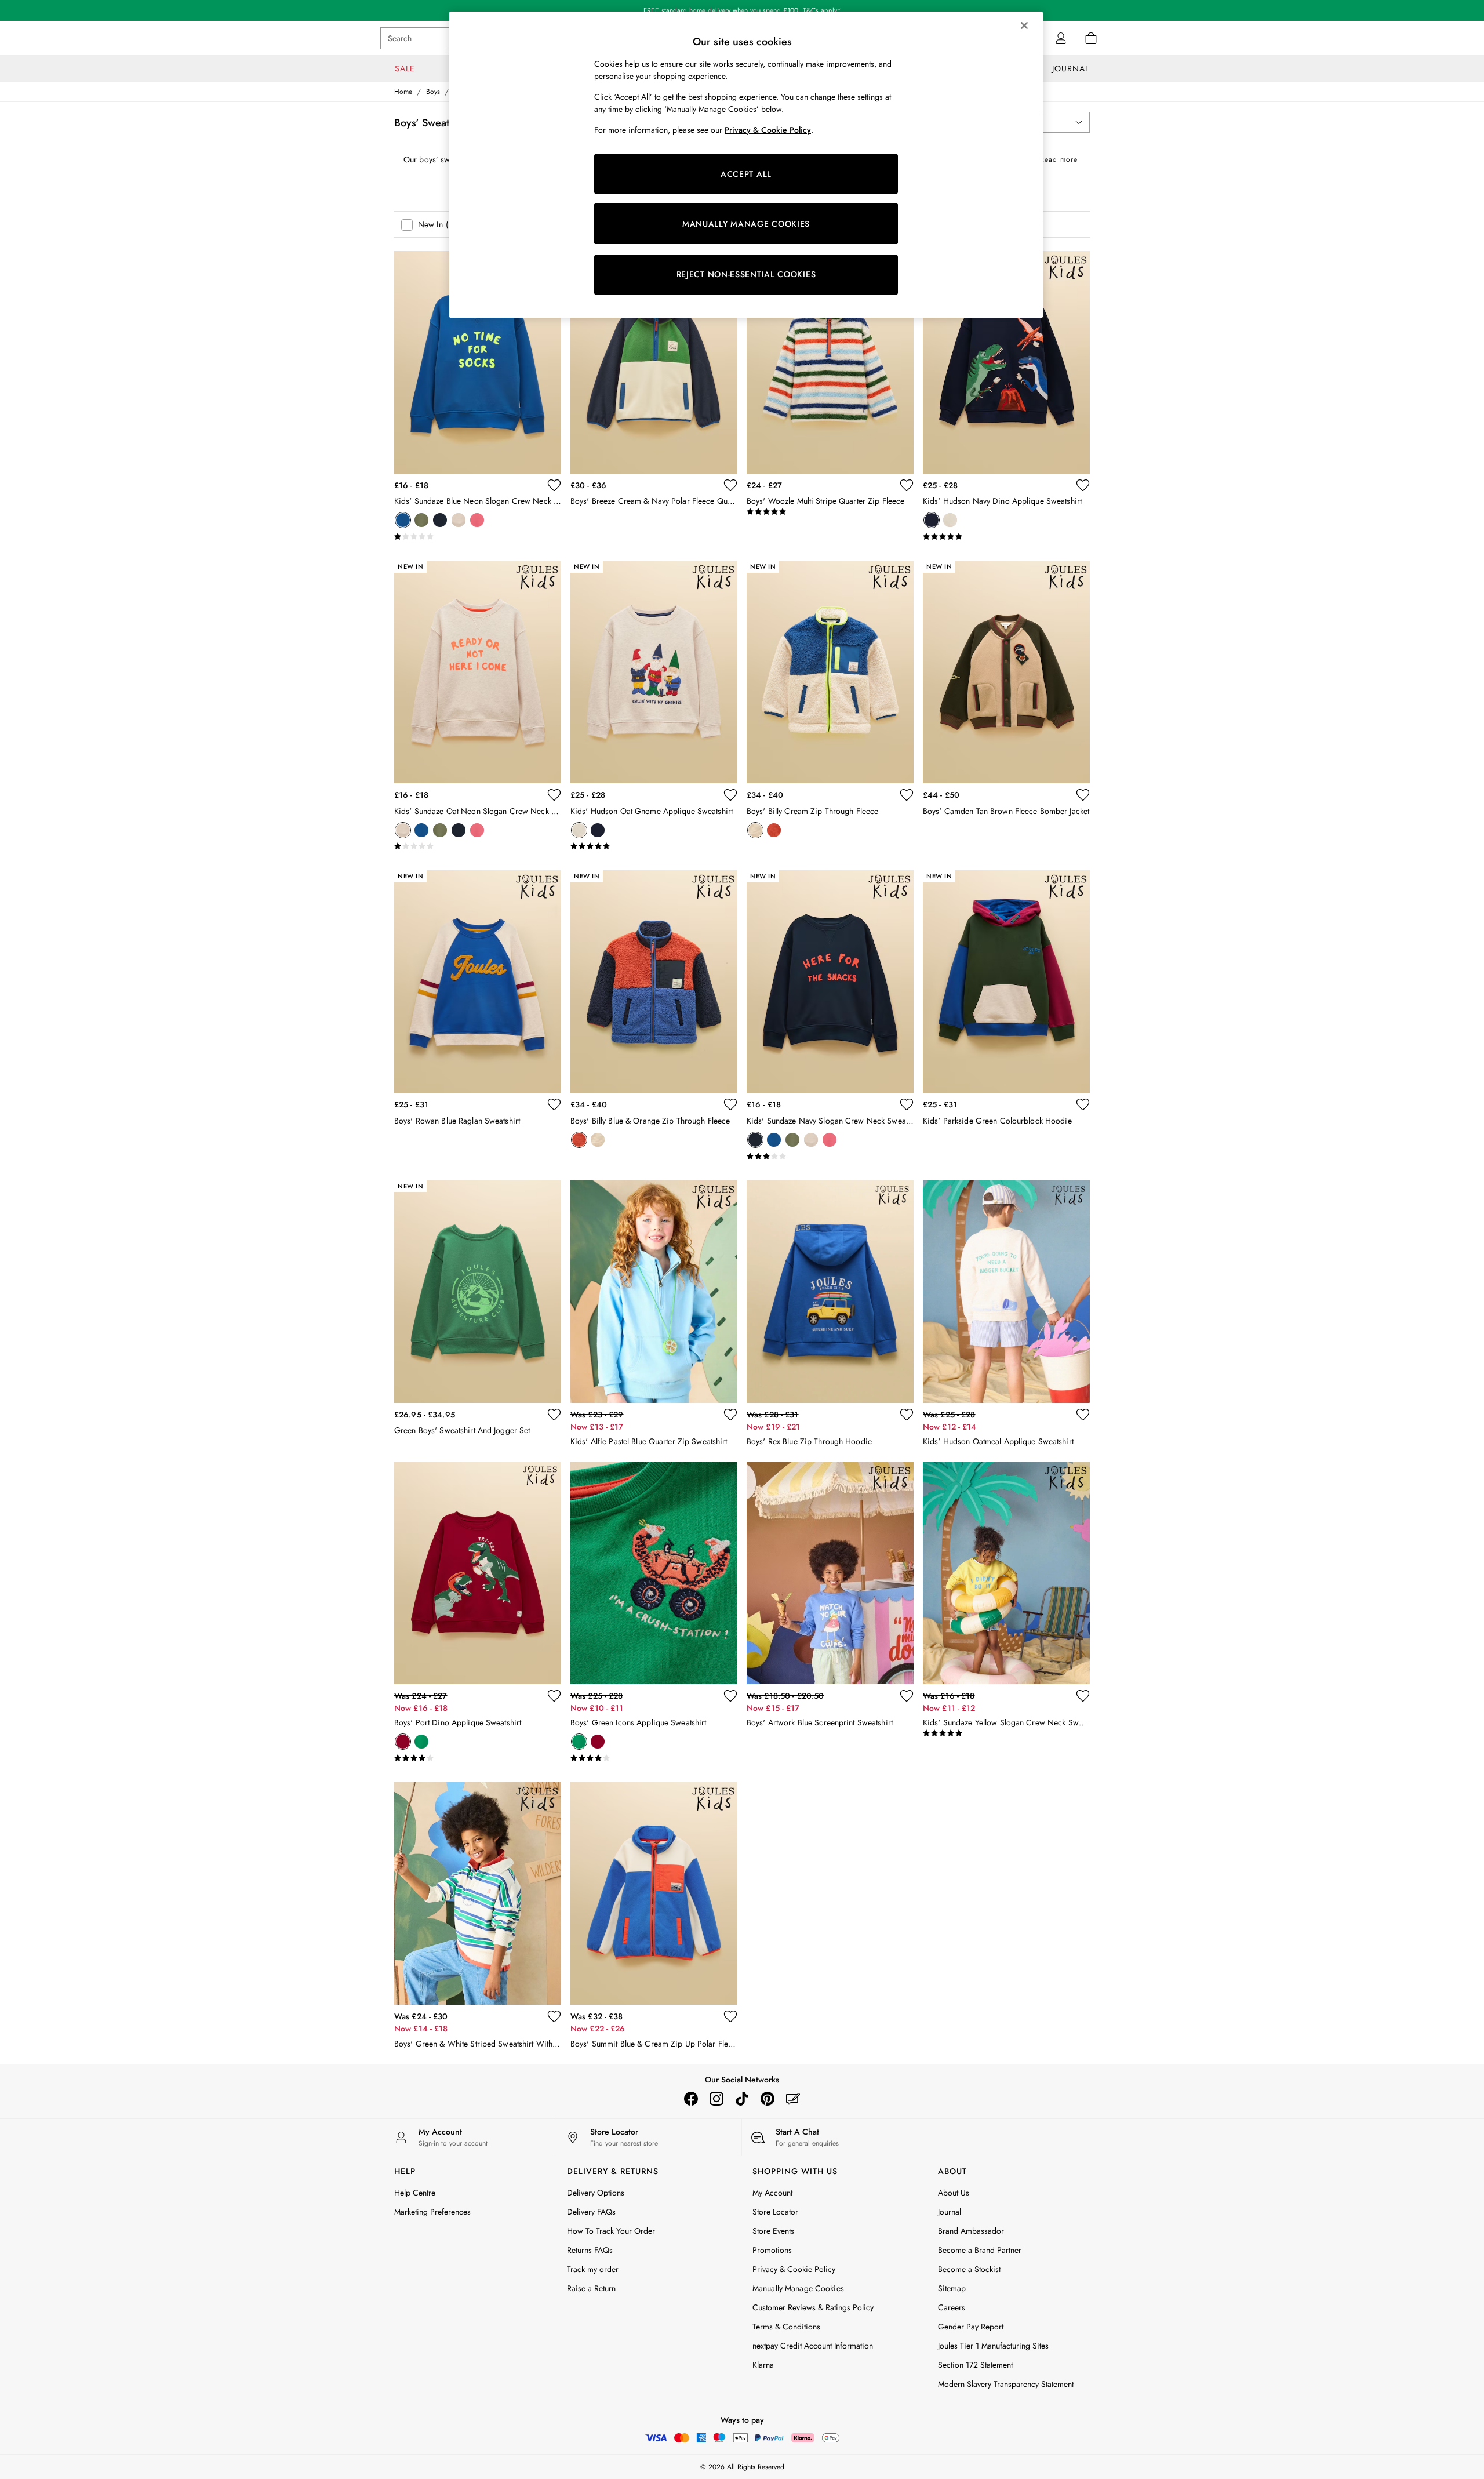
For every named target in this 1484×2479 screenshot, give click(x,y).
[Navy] (440, 520)
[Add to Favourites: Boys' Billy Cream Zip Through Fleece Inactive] (907, 795)
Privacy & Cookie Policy (794, 2269)
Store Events (773, 2231)
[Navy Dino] (932, 520)
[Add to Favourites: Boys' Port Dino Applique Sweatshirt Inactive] (554, 1696)
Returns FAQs (590, 2250)
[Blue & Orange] (774, 830)
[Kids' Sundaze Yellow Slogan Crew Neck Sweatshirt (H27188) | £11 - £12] (1006, 1573)
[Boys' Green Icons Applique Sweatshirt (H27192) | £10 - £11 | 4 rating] (654, 1758)
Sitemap (952, 2288)
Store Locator (775, 2212)
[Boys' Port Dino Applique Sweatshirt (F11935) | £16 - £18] (478, 1573)
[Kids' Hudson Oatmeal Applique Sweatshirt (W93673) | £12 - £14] (1006, 1292)
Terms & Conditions (786, 2327)
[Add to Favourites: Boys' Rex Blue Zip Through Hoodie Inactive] (907, 1415)
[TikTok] (742, 2099)
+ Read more (1055, 157)
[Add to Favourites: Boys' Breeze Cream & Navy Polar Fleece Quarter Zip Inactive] (730, 485)
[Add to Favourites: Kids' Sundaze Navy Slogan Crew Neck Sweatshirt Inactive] (907, 1104)
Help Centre (415, 2193)
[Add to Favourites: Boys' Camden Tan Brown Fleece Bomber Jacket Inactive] (1083, 795)
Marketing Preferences (432, 2212)
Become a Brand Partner (980, 2250)
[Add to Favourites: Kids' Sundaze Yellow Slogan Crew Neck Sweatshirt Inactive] (1083, 1696)
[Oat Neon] (459, 520)
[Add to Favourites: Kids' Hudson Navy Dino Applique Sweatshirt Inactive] (1083, 485)
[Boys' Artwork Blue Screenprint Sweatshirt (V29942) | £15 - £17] (830, 1573)
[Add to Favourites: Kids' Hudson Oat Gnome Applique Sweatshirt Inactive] (730, 795)
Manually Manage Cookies (798, 2288)
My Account (772, 2193)
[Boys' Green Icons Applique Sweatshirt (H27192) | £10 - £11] (654, 1573)
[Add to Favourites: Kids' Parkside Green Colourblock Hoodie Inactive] (1083, 1104)
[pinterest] (768, 2099)
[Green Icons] (421, 1742)
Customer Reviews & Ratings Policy (813, 2307)
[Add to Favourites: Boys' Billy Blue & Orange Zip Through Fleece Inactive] (730, 1104)
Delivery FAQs (591, 2212)
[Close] (1024, 26)
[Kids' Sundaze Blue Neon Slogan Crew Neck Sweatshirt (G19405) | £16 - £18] (478, 362)
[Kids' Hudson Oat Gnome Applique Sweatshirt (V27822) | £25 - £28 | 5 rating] (654, 846)
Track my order (593, 2269)
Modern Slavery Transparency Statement (1006, 2384)
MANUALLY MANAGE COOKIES (746, 224)
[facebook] (691, 2099)
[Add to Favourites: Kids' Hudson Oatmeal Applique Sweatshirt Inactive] (1083, 1415)
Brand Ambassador (971, 2231)
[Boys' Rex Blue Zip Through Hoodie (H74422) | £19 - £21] (830, 1292)
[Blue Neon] (403, 520)
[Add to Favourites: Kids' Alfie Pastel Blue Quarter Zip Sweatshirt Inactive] (730, 1415)
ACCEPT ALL (746, 174)
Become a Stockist (969, 2269)
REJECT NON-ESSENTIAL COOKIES (746, 274)
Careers (952, 2307)
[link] (1061, 38)
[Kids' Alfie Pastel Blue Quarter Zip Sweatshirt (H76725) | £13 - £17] (654, 1292)
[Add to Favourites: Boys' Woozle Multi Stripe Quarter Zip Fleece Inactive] (907, 485)
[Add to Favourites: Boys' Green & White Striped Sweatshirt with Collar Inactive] (554, 2016)
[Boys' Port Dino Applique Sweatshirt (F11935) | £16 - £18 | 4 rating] (478, 1758)
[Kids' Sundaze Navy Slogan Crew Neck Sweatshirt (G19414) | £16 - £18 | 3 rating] (830, 1157)
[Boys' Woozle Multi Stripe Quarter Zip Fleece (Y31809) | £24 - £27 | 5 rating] (830, 512)
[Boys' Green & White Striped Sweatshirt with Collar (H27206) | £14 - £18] (478, 1893)
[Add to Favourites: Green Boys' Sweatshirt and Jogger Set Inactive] (554, 1415)
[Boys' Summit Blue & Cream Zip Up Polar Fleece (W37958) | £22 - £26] (654, 1893)
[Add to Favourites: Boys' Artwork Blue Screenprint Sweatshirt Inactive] (907, 1696)
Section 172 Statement (975, 2365)
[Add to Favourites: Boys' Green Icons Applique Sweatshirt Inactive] (730, 1696)
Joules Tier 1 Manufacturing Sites (993, 2346)
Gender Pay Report (971, 2327)
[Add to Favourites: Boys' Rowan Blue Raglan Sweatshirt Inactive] (554, 1104)
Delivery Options (596, 2193)
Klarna (763, 2365)
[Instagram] (716, 2099)
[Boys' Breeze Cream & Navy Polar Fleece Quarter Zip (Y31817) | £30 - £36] (654, 362)
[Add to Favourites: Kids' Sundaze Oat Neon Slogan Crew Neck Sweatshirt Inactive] (554, 795)
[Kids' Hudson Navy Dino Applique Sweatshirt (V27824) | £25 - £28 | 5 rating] (1006, 537)
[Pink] (477, 520)
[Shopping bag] (1091, 38)
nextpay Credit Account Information (813, 2346)
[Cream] (755, 830)
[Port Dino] (403, 1742)
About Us (954, 2193)
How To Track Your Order (611, 2231)
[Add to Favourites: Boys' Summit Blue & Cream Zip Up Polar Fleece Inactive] (730, 2016)
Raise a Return (591, 2288)
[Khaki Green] (421, 520)
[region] (746, 165)
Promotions (772, 2250)
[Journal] (793, 2099)
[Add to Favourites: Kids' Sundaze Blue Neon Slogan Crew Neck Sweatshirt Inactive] (554, 485)
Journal (950, 2212)
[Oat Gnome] (950, 520)
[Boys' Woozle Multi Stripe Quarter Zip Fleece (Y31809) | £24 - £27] (830, 362)
